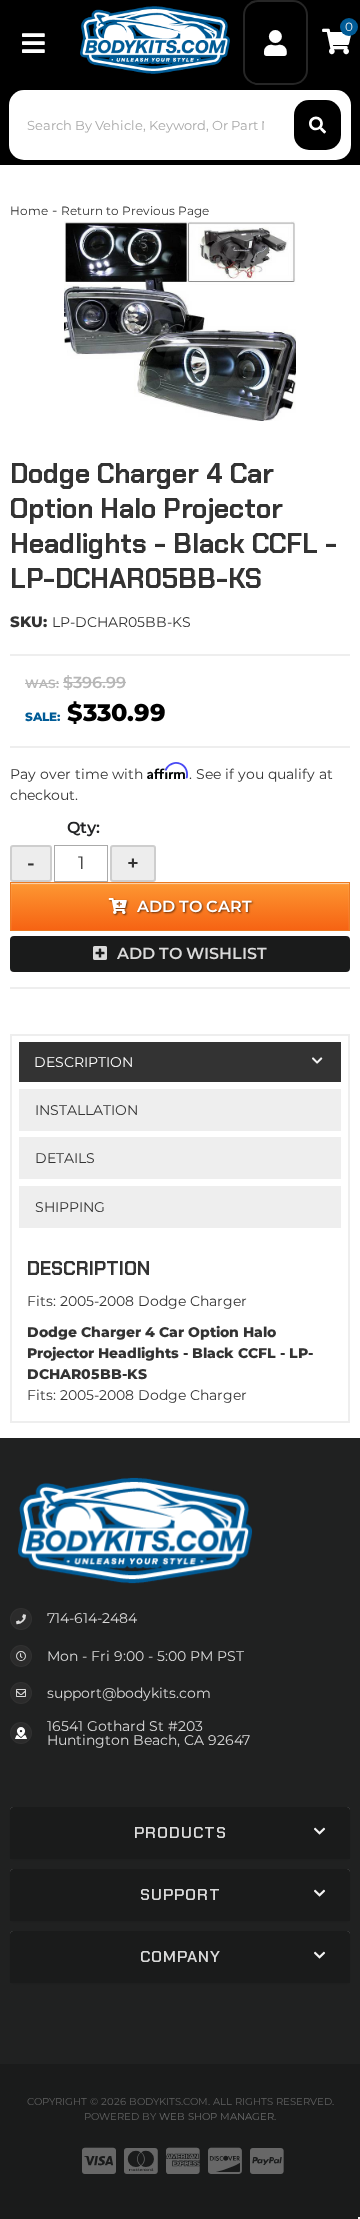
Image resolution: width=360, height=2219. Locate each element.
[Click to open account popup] (276, 42)
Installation (86, 1110)
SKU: (28, 621)
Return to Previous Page (135, 210)
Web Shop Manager (216, 2116)
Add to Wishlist (192, 953)
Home (29, 210)
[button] (180, 125)
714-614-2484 (92, 1618)
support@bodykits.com (129, 1693)
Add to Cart (194, 906)
